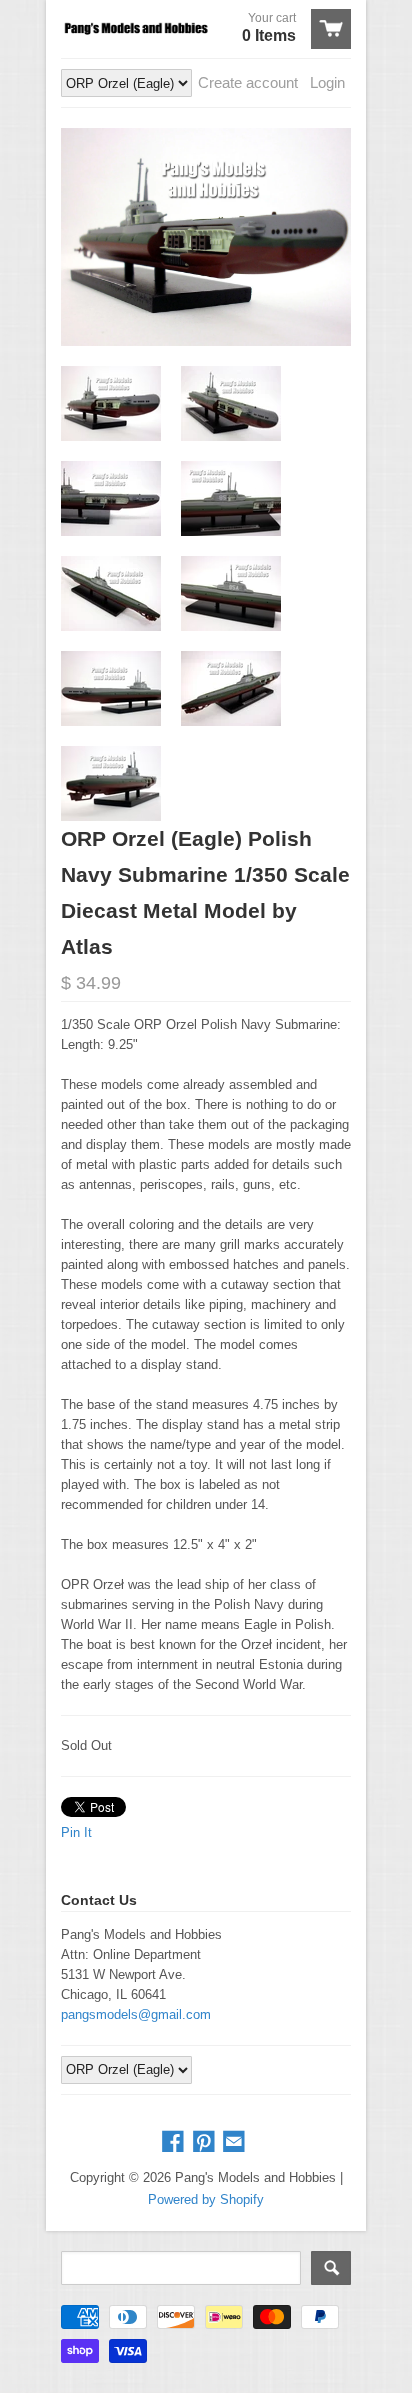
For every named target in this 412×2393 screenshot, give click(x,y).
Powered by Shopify (206, 2199)
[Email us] (236, 2142)
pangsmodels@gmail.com (136, 2014)
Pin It (76, 1832)
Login (327, 82)
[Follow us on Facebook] (175, 2142)
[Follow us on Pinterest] (206, 2142)
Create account (248, 82)
